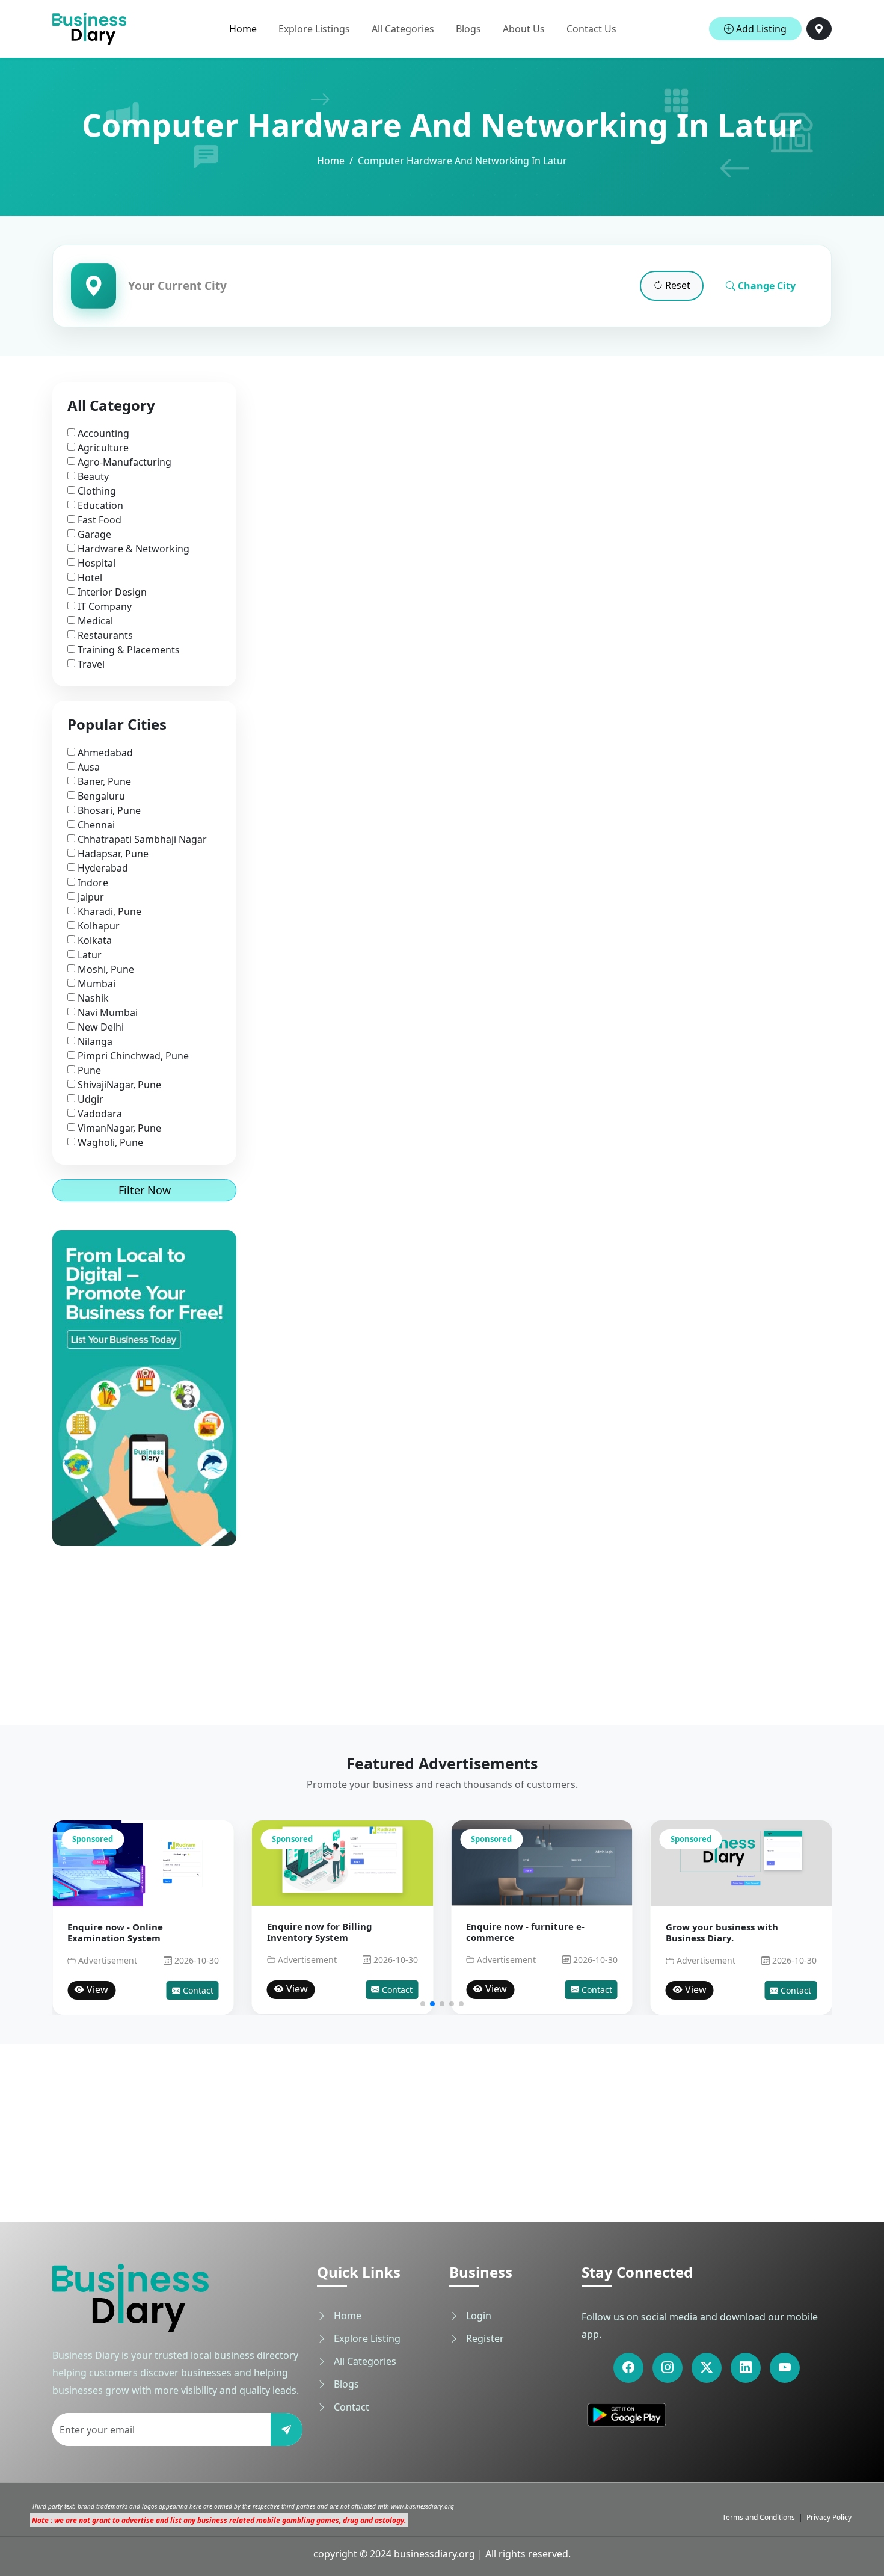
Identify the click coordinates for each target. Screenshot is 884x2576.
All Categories (403, 29)
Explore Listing (366, 2338)
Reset (677, 285)
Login (477, 2316)
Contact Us (591, 29)
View (96, 1989)
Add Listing (760, 29)
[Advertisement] (144, 1621)
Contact (197, 1990)
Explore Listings (314, 29)
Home (243, 29)
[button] (423, 2004)
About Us (524, 29)
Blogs (468, 29)
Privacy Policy (829, 2517)
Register (484, 2338)
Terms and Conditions (759, 2517)
